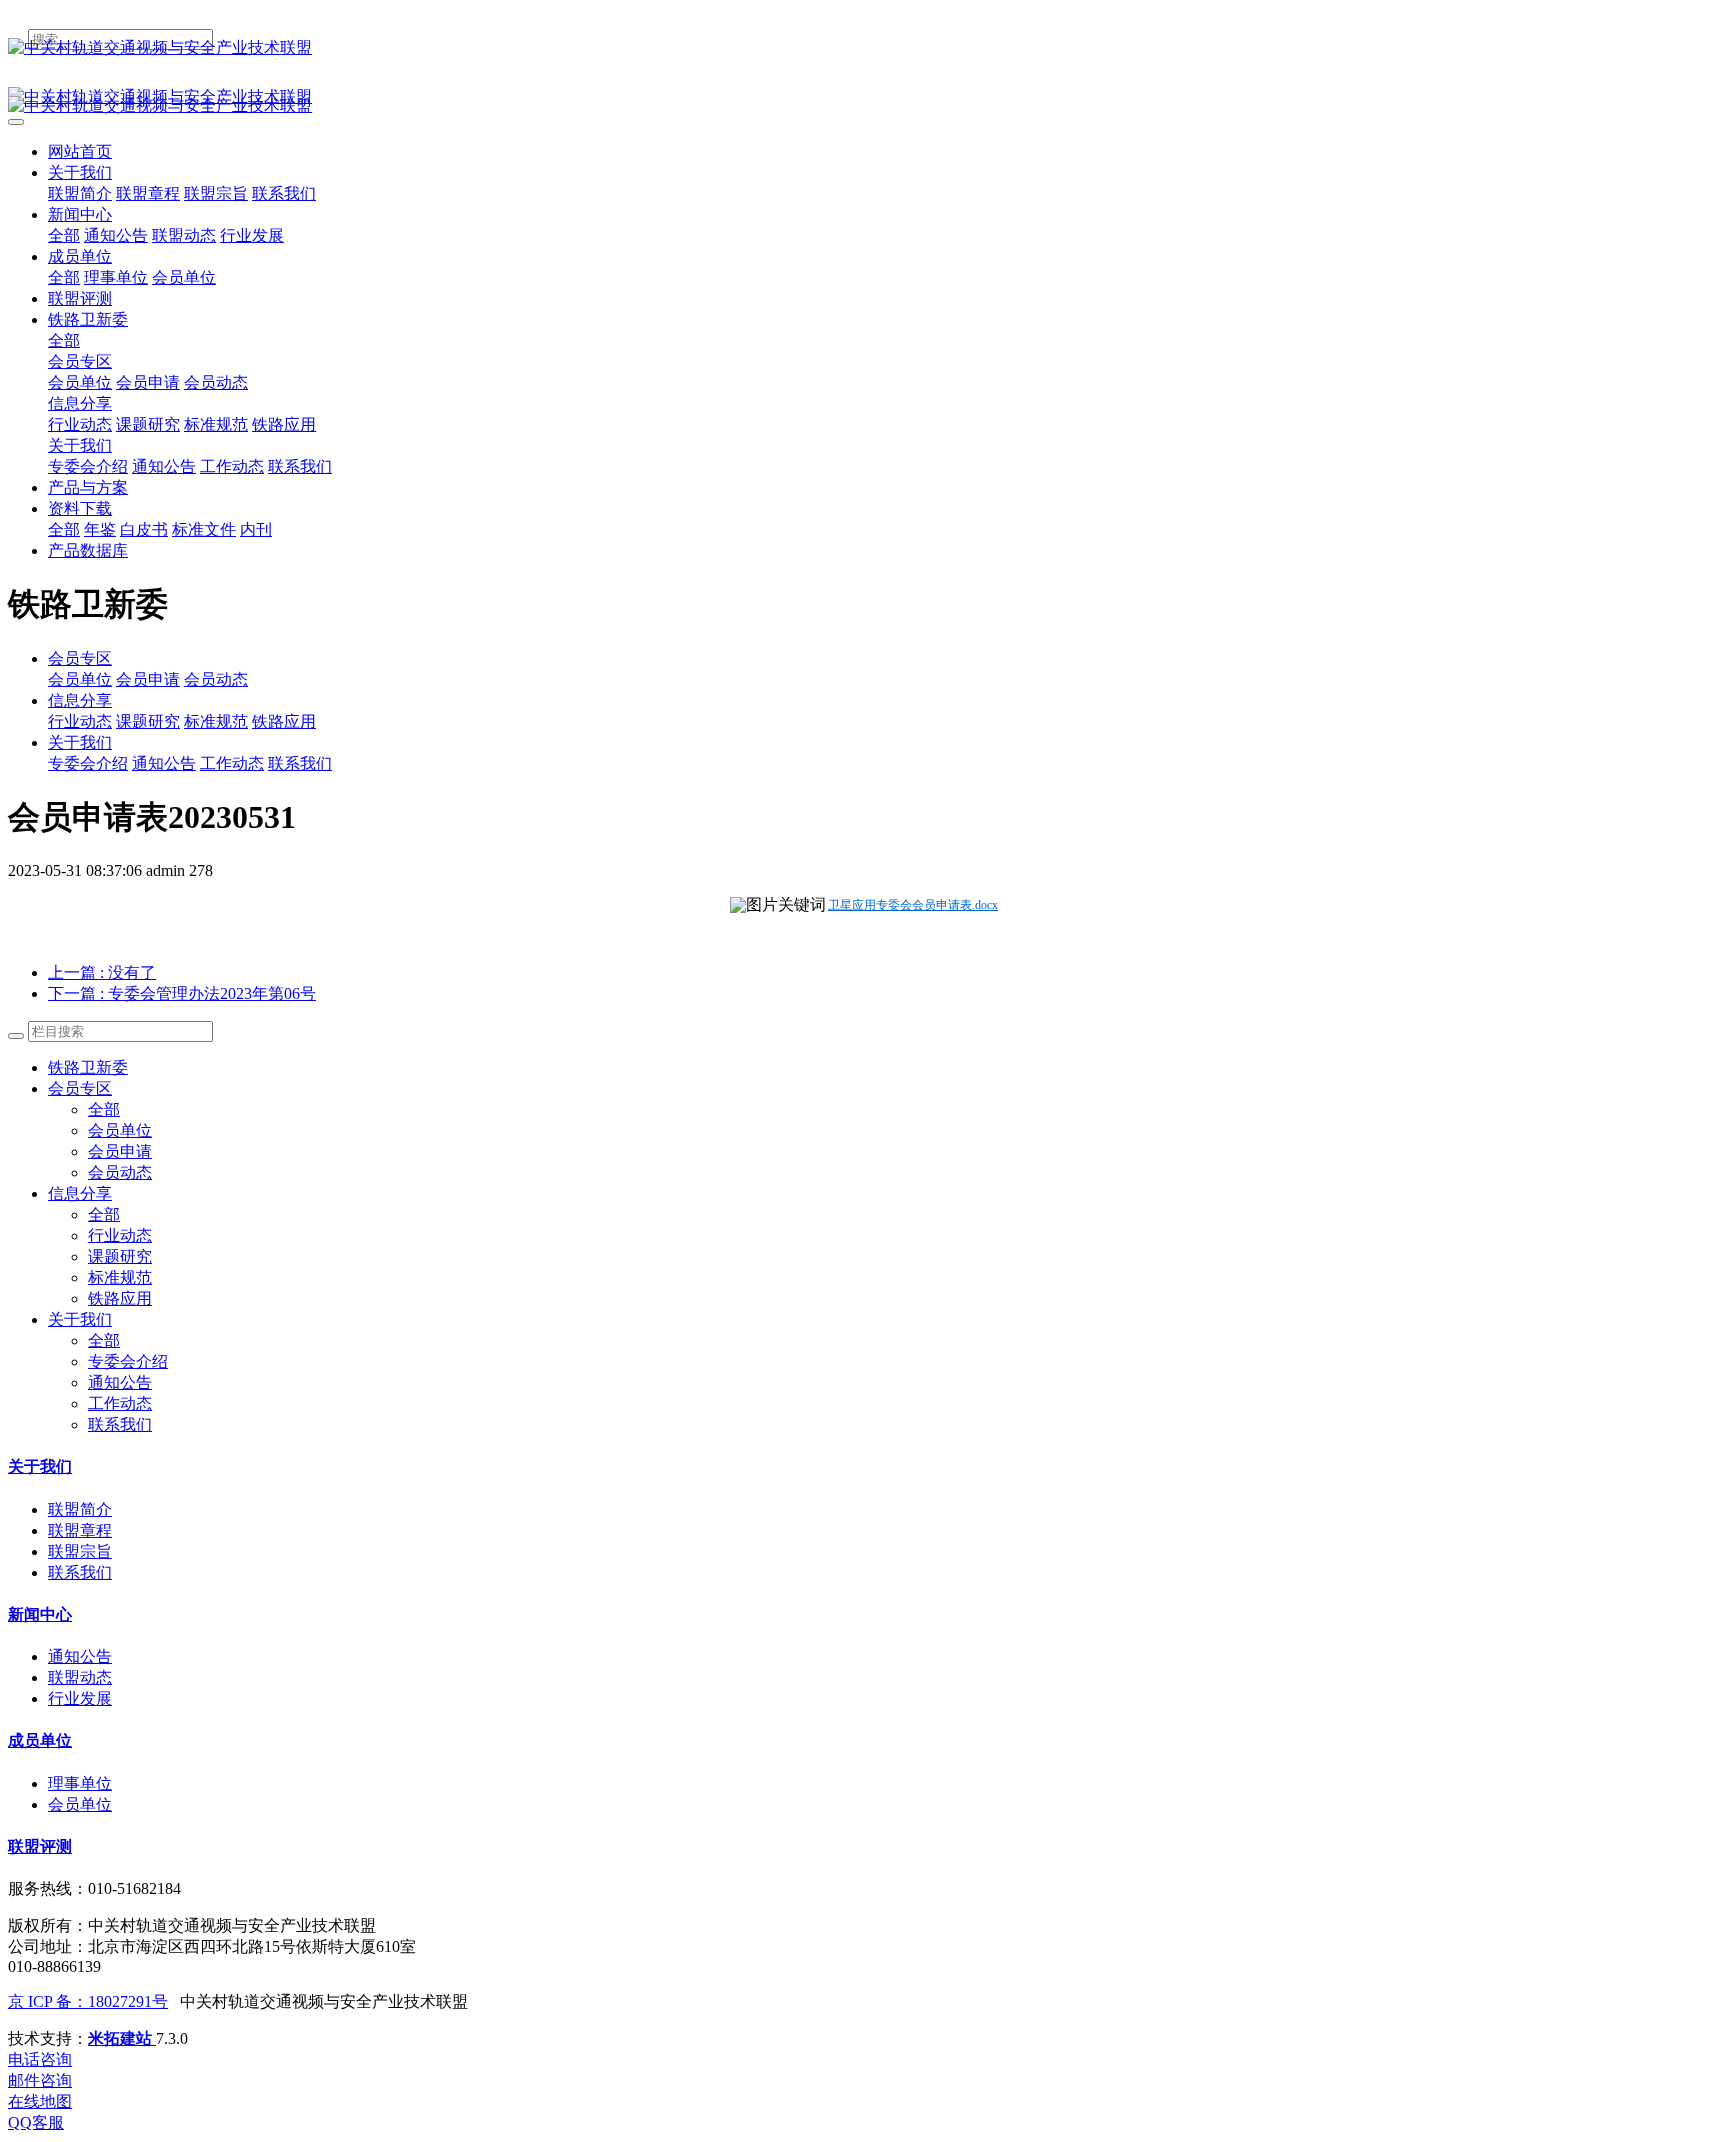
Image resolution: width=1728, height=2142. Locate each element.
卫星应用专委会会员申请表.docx (913, 905)
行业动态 (80, 721)
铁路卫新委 (88, 1067)
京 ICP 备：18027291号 (88, 2001)
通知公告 (164, 763)
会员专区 (80, 658)
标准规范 (216, 721)
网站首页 (80, 151)
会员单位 (80, 679)
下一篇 (182, 993)
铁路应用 (284, 721)
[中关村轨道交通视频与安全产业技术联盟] (864, 48)
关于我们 (80, 742)
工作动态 (232, 763)
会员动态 (216, 679)
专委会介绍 (88, 763)
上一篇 (102, 972)
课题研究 (148, 721)
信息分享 (80, 700)
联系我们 (300, 763)
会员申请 (148, 679)
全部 (64, 235)
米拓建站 (122, 2038)
